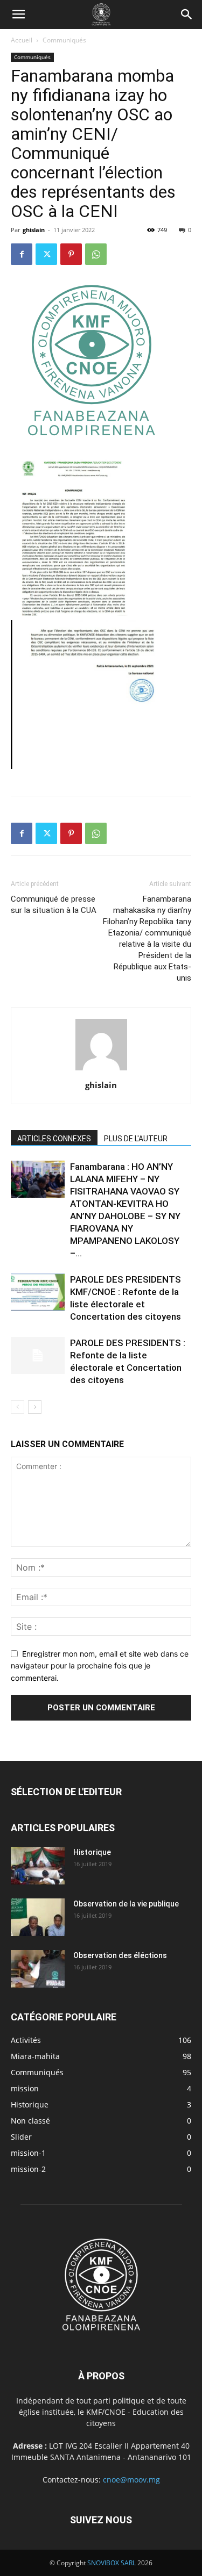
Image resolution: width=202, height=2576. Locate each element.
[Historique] (38, 1866)
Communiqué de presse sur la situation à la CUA (54, 905)
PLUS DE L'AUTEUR (136, 1139)
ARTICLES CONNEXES (54, 1139)
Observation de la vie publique (126, 1904)
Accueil (22, 40)
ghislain (34, 230)
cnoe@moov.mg (131, 2480)
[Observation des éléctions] (38, 1969)
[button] (18, 15)
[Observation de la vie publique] (38, 1917)
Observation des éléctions (120, 1955)
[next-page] (35, 1407)
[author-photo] (101, 1070)
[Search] (187, 15)
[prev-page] (18, 1407)
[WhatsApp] (96, 254)
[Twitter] (46, 254)
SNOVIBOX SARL (112, 2563)
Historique (92, 1852)
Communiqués (64, 40)
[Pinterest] (71, 254)
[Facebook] (22, 254)
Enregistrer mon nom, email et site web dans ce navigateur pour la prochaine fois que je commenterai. (100, 1666)
